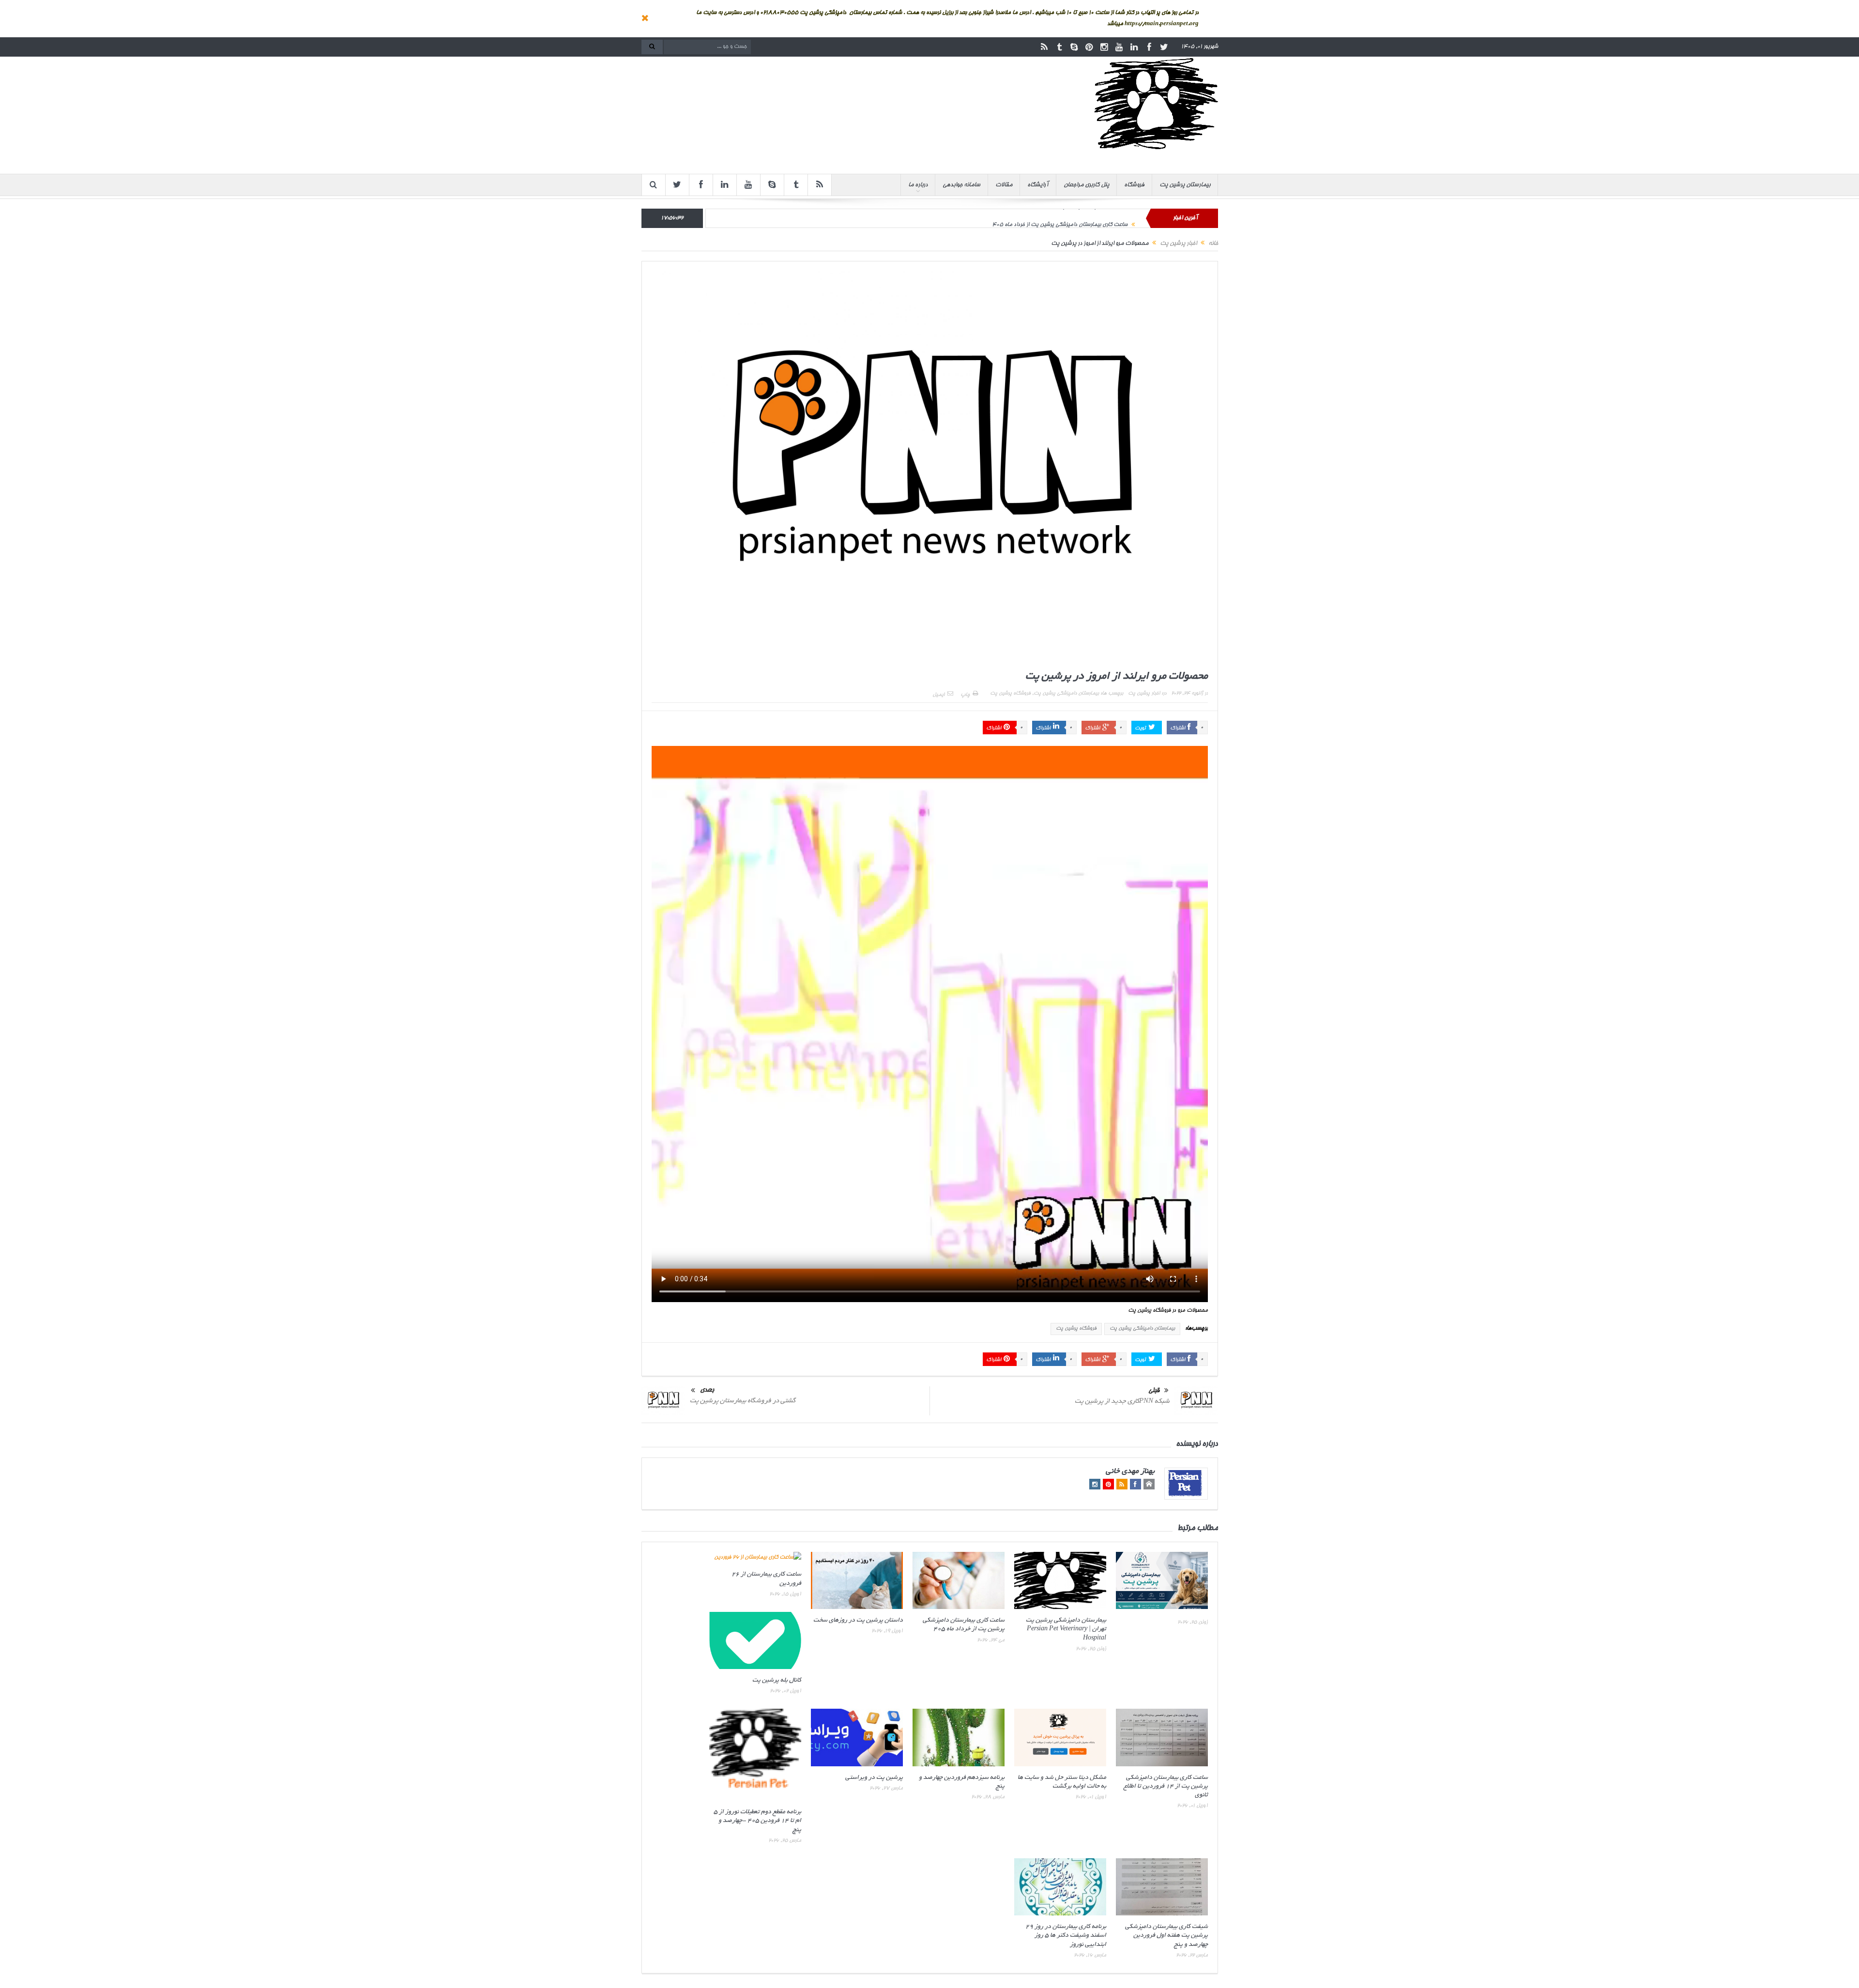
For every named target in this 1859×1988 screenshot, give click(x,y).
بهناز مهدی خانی (1130, 1472)
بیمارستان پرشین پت (1185, 185)
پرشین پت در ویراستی (874, 1778)
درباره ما (918, 185)
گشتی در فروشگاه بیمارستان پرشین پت (743, 1401)
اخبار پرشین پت (1144, 694)
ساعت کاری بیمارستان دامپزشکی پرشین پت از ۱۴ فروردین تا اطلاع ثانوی (1166, 1787)
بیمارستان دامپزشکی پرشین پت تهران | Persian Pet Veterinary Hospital (1066, 1629)
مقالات (1004, 185)
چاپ (965, 695)
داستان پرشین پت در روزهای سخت (858, 1621)
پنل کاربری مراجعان (1086, 185)
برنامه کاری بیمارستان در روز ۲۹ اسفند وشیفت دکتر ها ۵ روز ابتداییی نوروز (1066, 1936)
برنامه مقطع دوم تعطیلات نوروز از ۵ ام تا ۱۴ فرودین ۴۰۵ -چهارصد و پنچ (757, 1821)
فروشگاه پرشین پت (1010, 694)
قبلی (1154, 1391)
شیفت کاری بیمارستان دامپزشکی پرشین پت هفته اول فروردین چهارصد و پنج (1166, 1936)
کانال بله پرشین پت (777, 1681)
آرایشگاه (1038, 185)
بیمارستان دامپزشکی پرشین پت (1066, 694)
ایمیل (938, 695)
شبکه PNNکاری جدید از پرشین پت (1122, 1402)
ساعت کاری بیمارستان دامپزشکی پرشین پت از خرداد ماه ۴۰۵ (1060, 218)
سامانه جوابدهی (961, 185)
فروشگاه (1134, 185)
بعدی (707, 1390)
